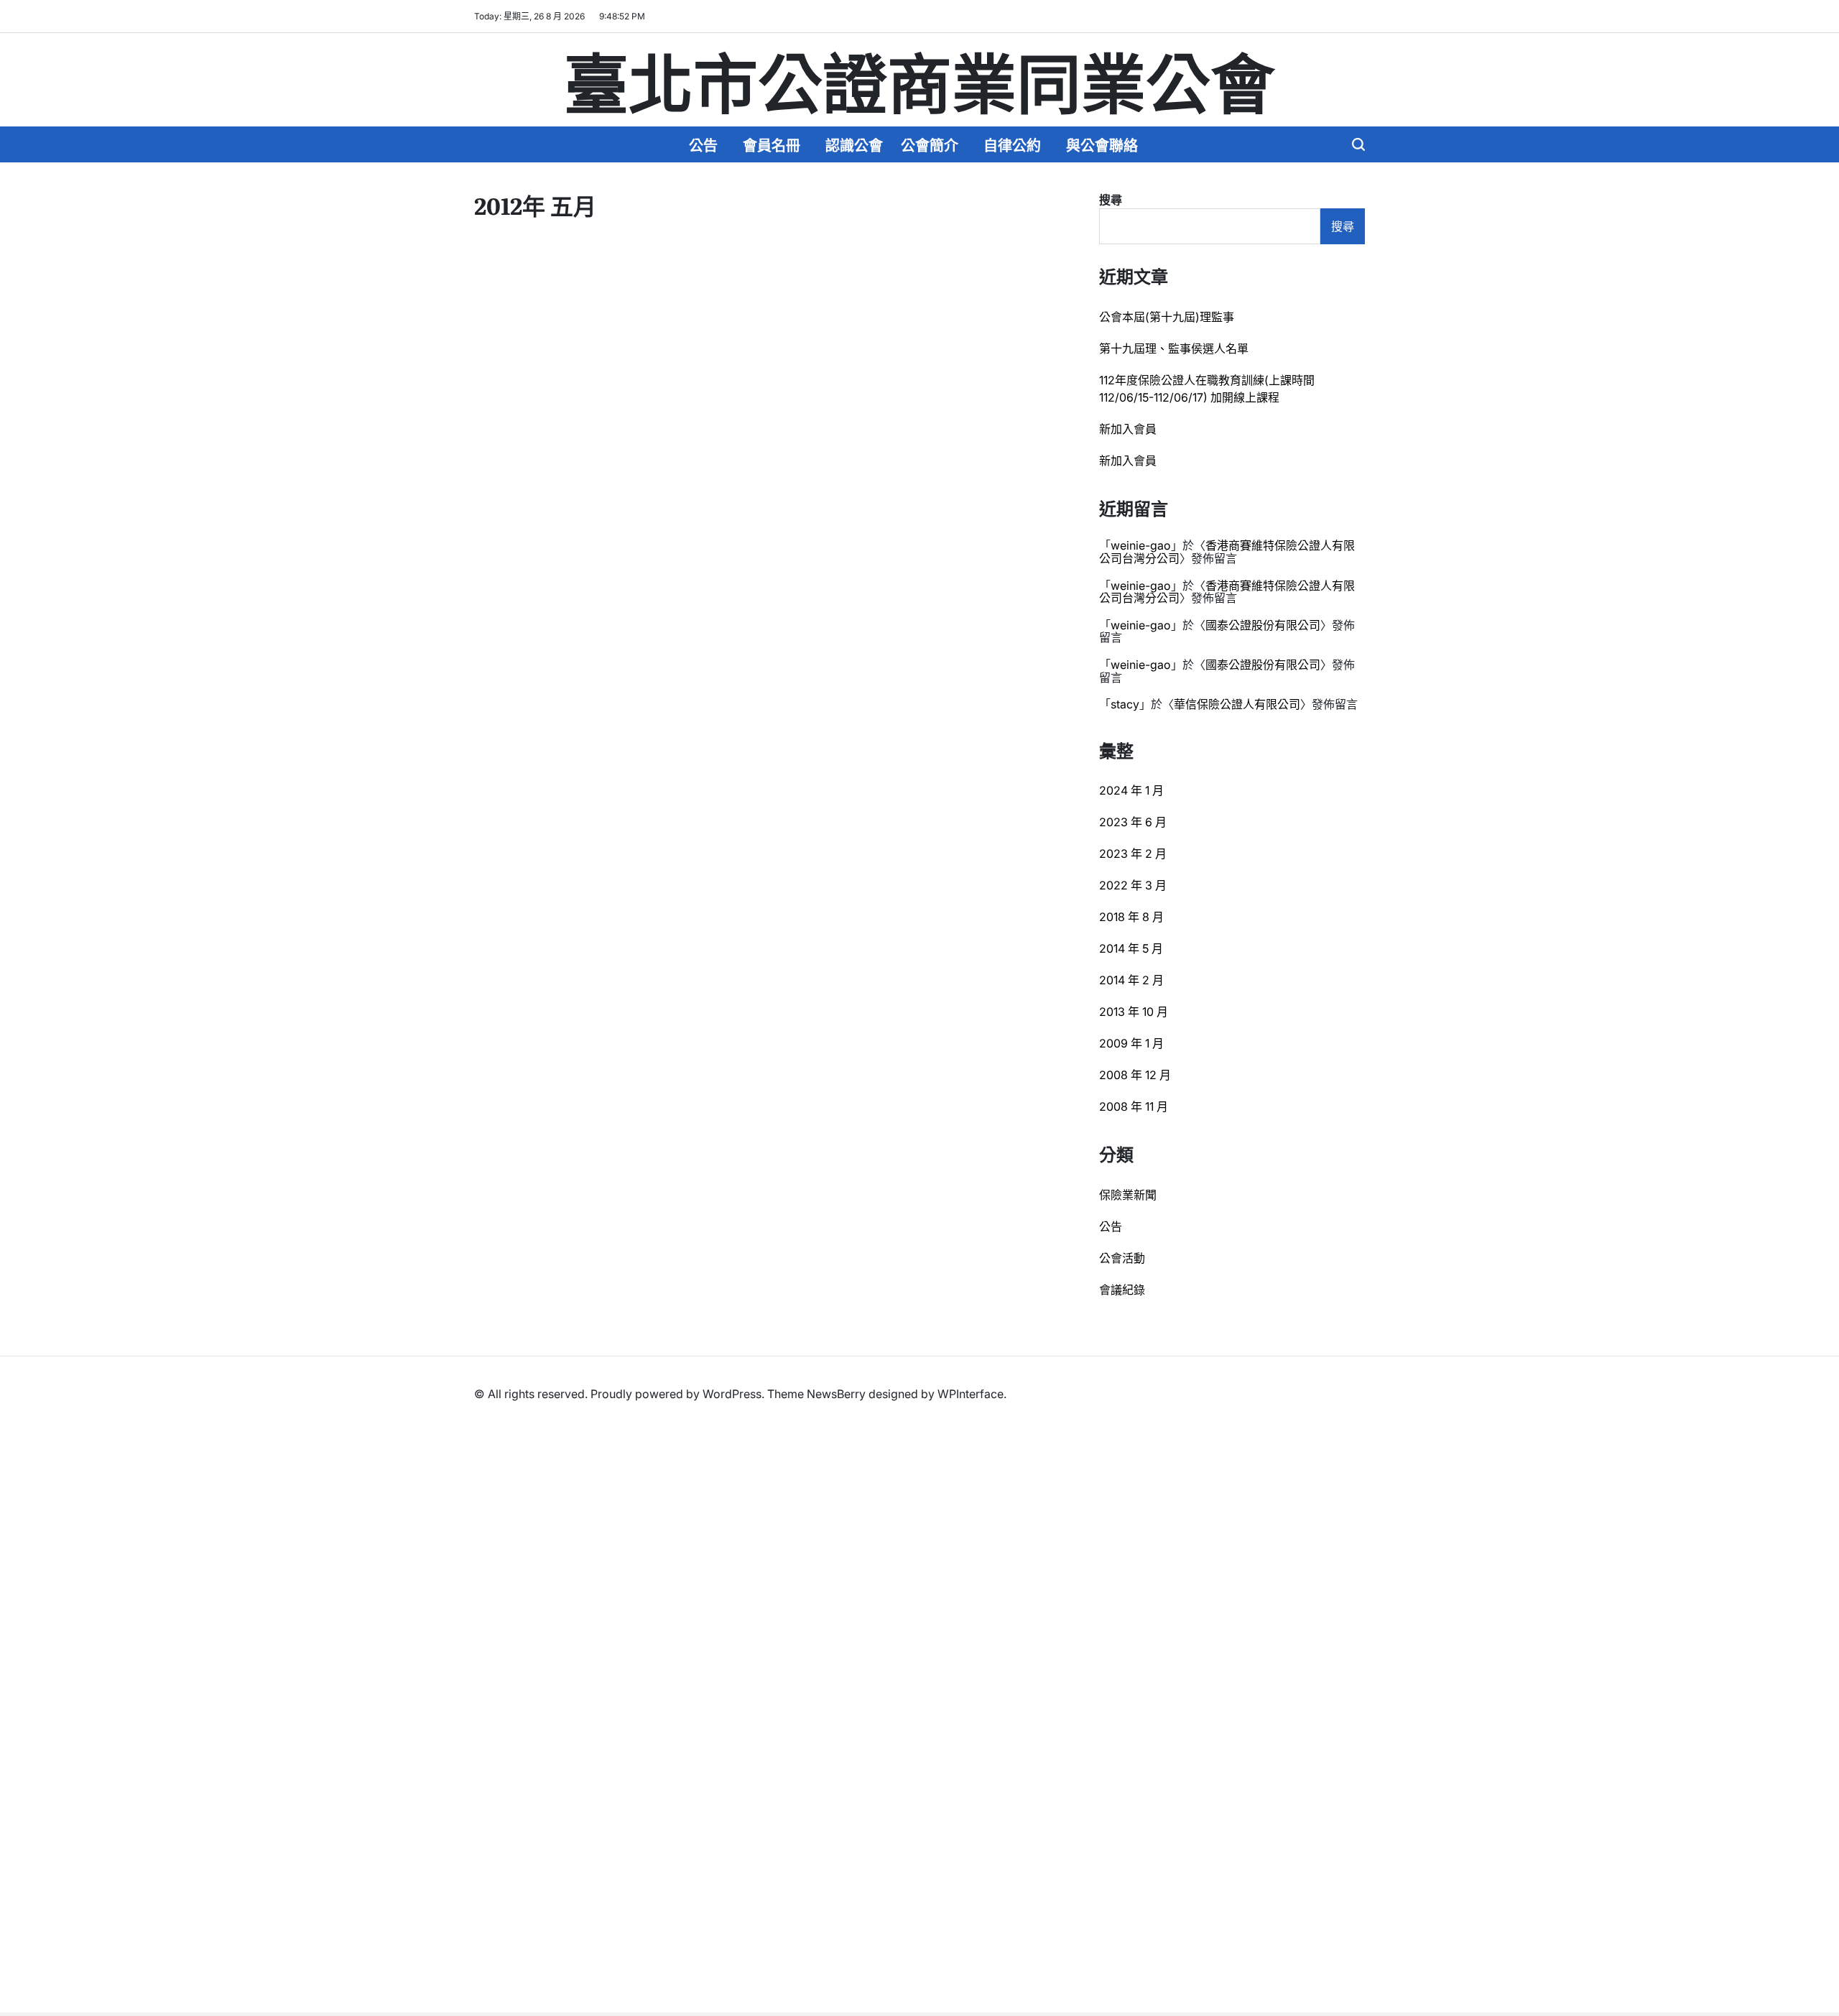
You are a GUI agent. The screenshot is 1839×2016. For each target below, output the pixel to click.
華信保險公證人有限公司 (1237, 704)
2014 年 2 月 (1131, 980)
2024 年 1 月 (1131, 790)
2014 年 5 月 (1131, 948)
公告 (703, 144)
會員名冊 (772, 144)
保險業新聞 (1128, 1195)
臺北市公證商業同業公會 (919, 80)
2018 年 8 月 (1131, 917)
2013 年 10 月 (1134, 1012)
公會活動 (1122, 1258)
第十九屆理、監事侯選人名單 (1174, 348)
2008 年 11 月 (1134, 1106)
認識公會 (854, 144)
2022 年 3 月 (1133, 885)
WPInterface (971, 1394)
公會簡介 (930, 144)
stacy (1125, 704)
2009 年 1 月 (1131, 1043)
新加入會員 (1128, 429)
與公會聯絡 (1102, 144)
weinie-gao (1141, 545)
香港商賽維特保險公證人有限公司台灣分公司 (1227, 552)
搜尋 (1111, 200)
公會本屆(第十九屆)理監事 (1167, 317)
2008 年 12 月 (1135, 1075)
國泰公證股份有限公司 (1263, 625)
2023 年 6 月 (1133, 822)
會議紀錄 (1122, 1290)
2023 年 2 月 (1133, 854)
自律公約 (1012, 144)
